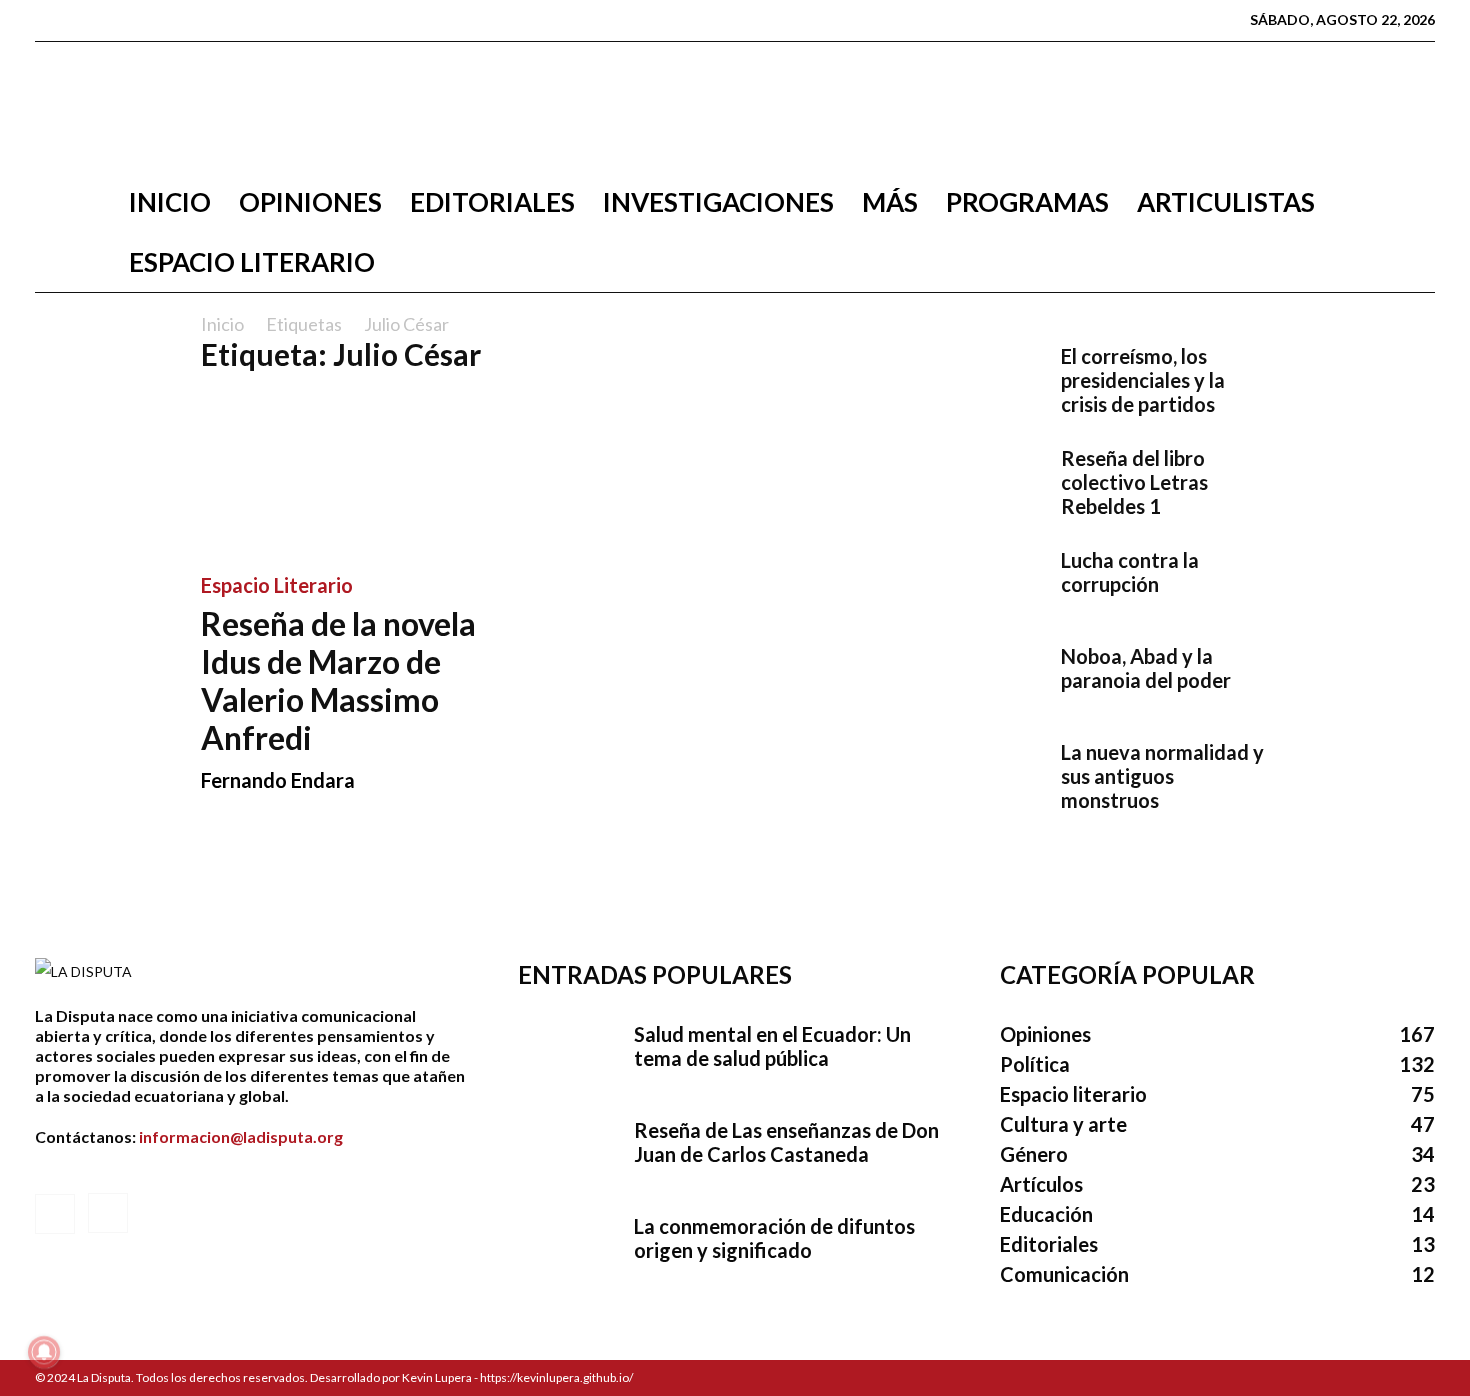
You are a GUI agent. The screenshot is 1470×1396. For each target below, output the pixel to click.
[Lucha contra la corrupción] (995, 583)
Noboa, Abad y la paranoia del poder (1146, 668)
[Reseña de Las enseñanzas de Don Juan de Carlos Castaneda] (568, 1153)
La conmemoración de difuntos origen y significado (774, 1238)
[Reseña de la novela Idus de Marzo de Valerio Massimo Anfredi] (363, 472)
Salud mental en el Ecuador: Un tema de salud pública (772, 1046)
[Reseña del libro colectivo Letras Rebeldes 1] (995, 481)
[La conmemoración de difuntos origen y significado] (568, 1249)
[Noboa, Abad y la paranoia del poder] (995, 679)
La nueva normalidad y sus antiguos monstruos (1162, 776)
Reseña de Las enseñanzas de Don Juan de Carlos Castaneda (786, 1142)
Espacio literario (252, 262)
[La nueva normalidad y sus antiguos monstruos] (995, 775)
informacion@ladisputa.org (241, 1136)
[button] (1411, 203)
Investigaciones (718, 202)
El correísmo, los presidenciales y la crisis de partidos (1143, 380)
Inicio (170, 202)
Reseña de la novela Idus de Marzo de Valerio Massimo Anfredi (338, 680)
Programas (1027, 202)
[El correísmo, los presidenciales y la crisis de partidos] (995, 379)
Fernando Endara (278, 780)
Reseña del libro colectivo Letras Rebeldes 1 (1134, 482)
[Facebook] (50, 20)
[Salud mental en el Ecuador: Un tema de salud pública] (568, 1057)
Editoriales (492, 202)
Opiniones (310, 202)
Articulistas (1226, 202)
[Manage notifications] (44, 1352)
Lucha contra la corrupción (1130, 572)
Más (890, 202)
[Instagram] (82, 20)
